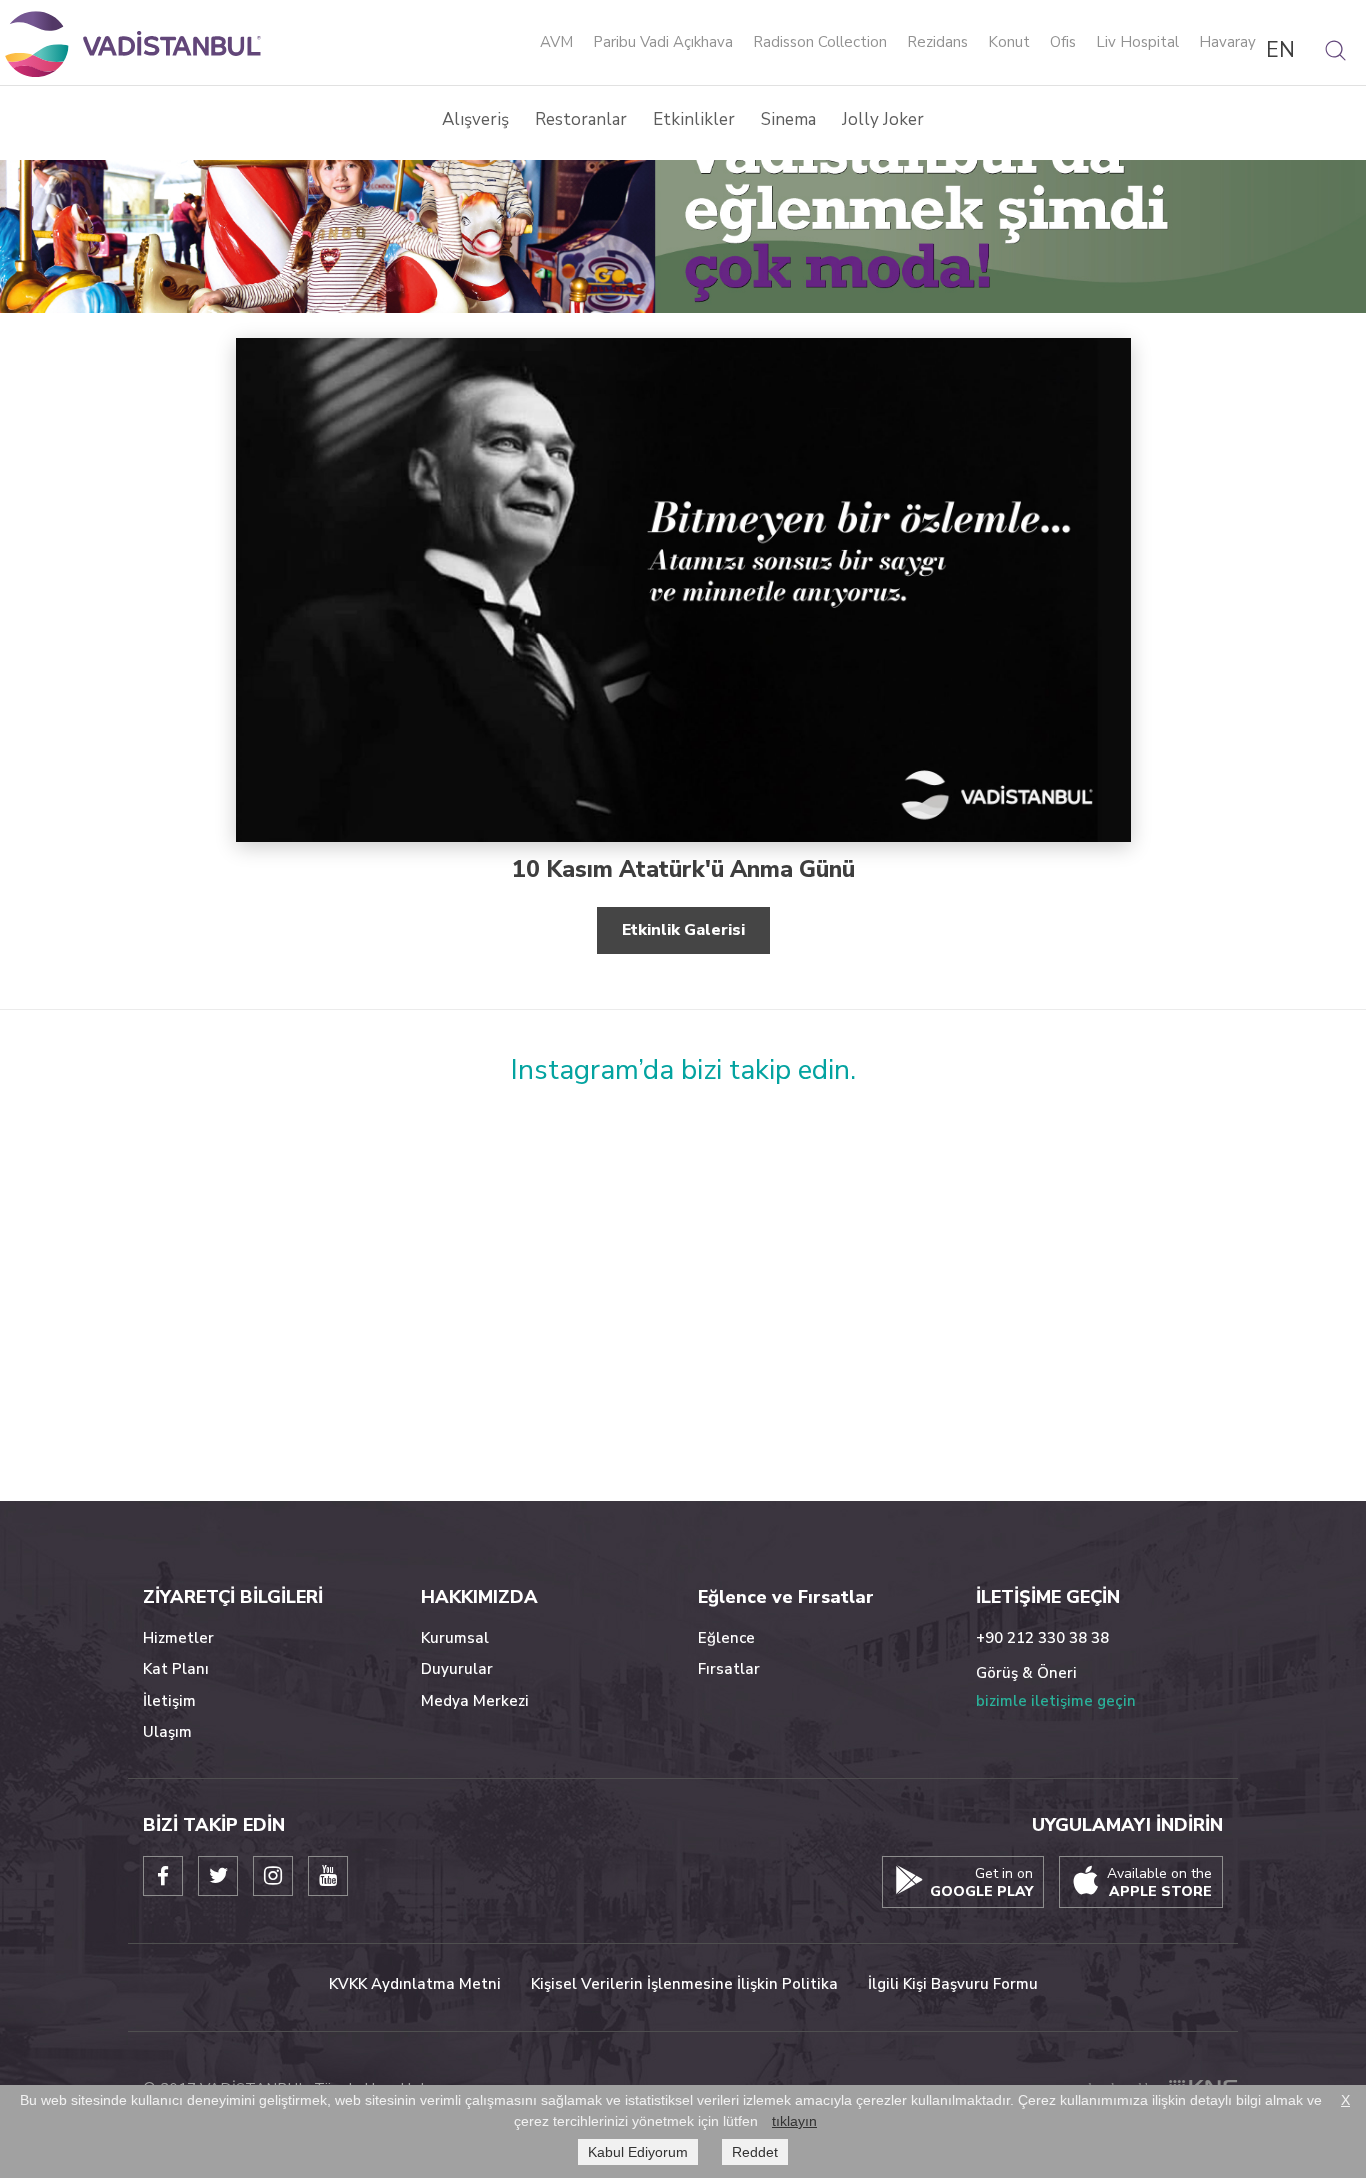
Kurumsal (455, 1638)
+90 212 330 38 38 (1042, 1638)
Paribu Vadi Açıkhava (663, 43)
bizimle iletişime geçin (1056, 1701)
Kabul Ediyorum (638, 2152)
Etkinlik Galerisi (683, 930)
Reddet (755, 2152)
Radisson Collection (820, 43)
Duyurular (457, 1669)
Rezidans (937, 43)
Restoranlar (581, 119)
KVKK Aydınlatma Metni (415, 1984)
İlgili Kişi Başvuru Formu (953, 1984)
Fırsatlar (729, 1669)
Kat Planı (176, 1669)
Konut (1009, 43)
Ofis (1063, 43)
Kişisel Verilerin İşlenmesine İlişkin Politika (684, 1984)
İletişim (169, 1701)
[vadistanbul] (135, 43)
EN (1280, 50)
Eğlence (726, 1638)
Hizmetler (178, 1638)
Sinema (788, 119)
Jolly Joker (883, 119)
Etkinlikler (694, 119)
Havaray (1227, 43)
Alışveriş (475, 119)
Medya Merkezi (475, 1701)
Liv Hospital (1137, 43)
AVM (556, 43)
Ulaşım (167, 1732)
